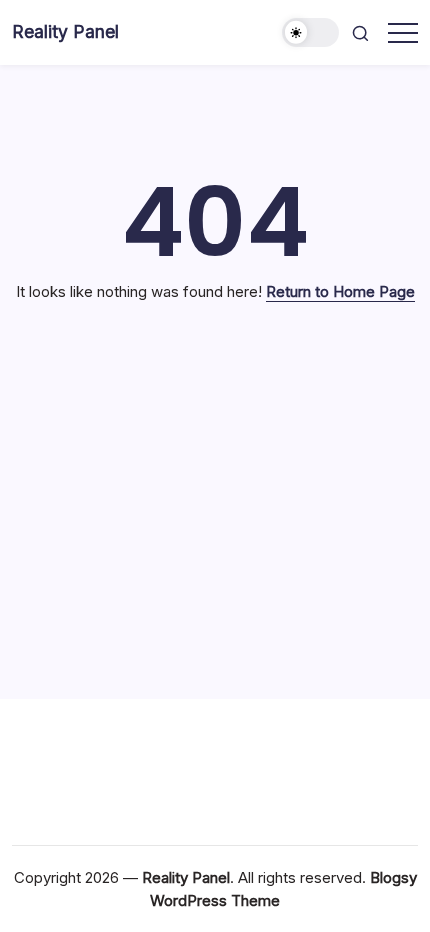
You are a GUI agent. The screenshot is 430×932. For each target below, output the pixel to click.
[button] (311, 32)
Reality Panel (65, 31)
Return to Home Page (340, 291)
